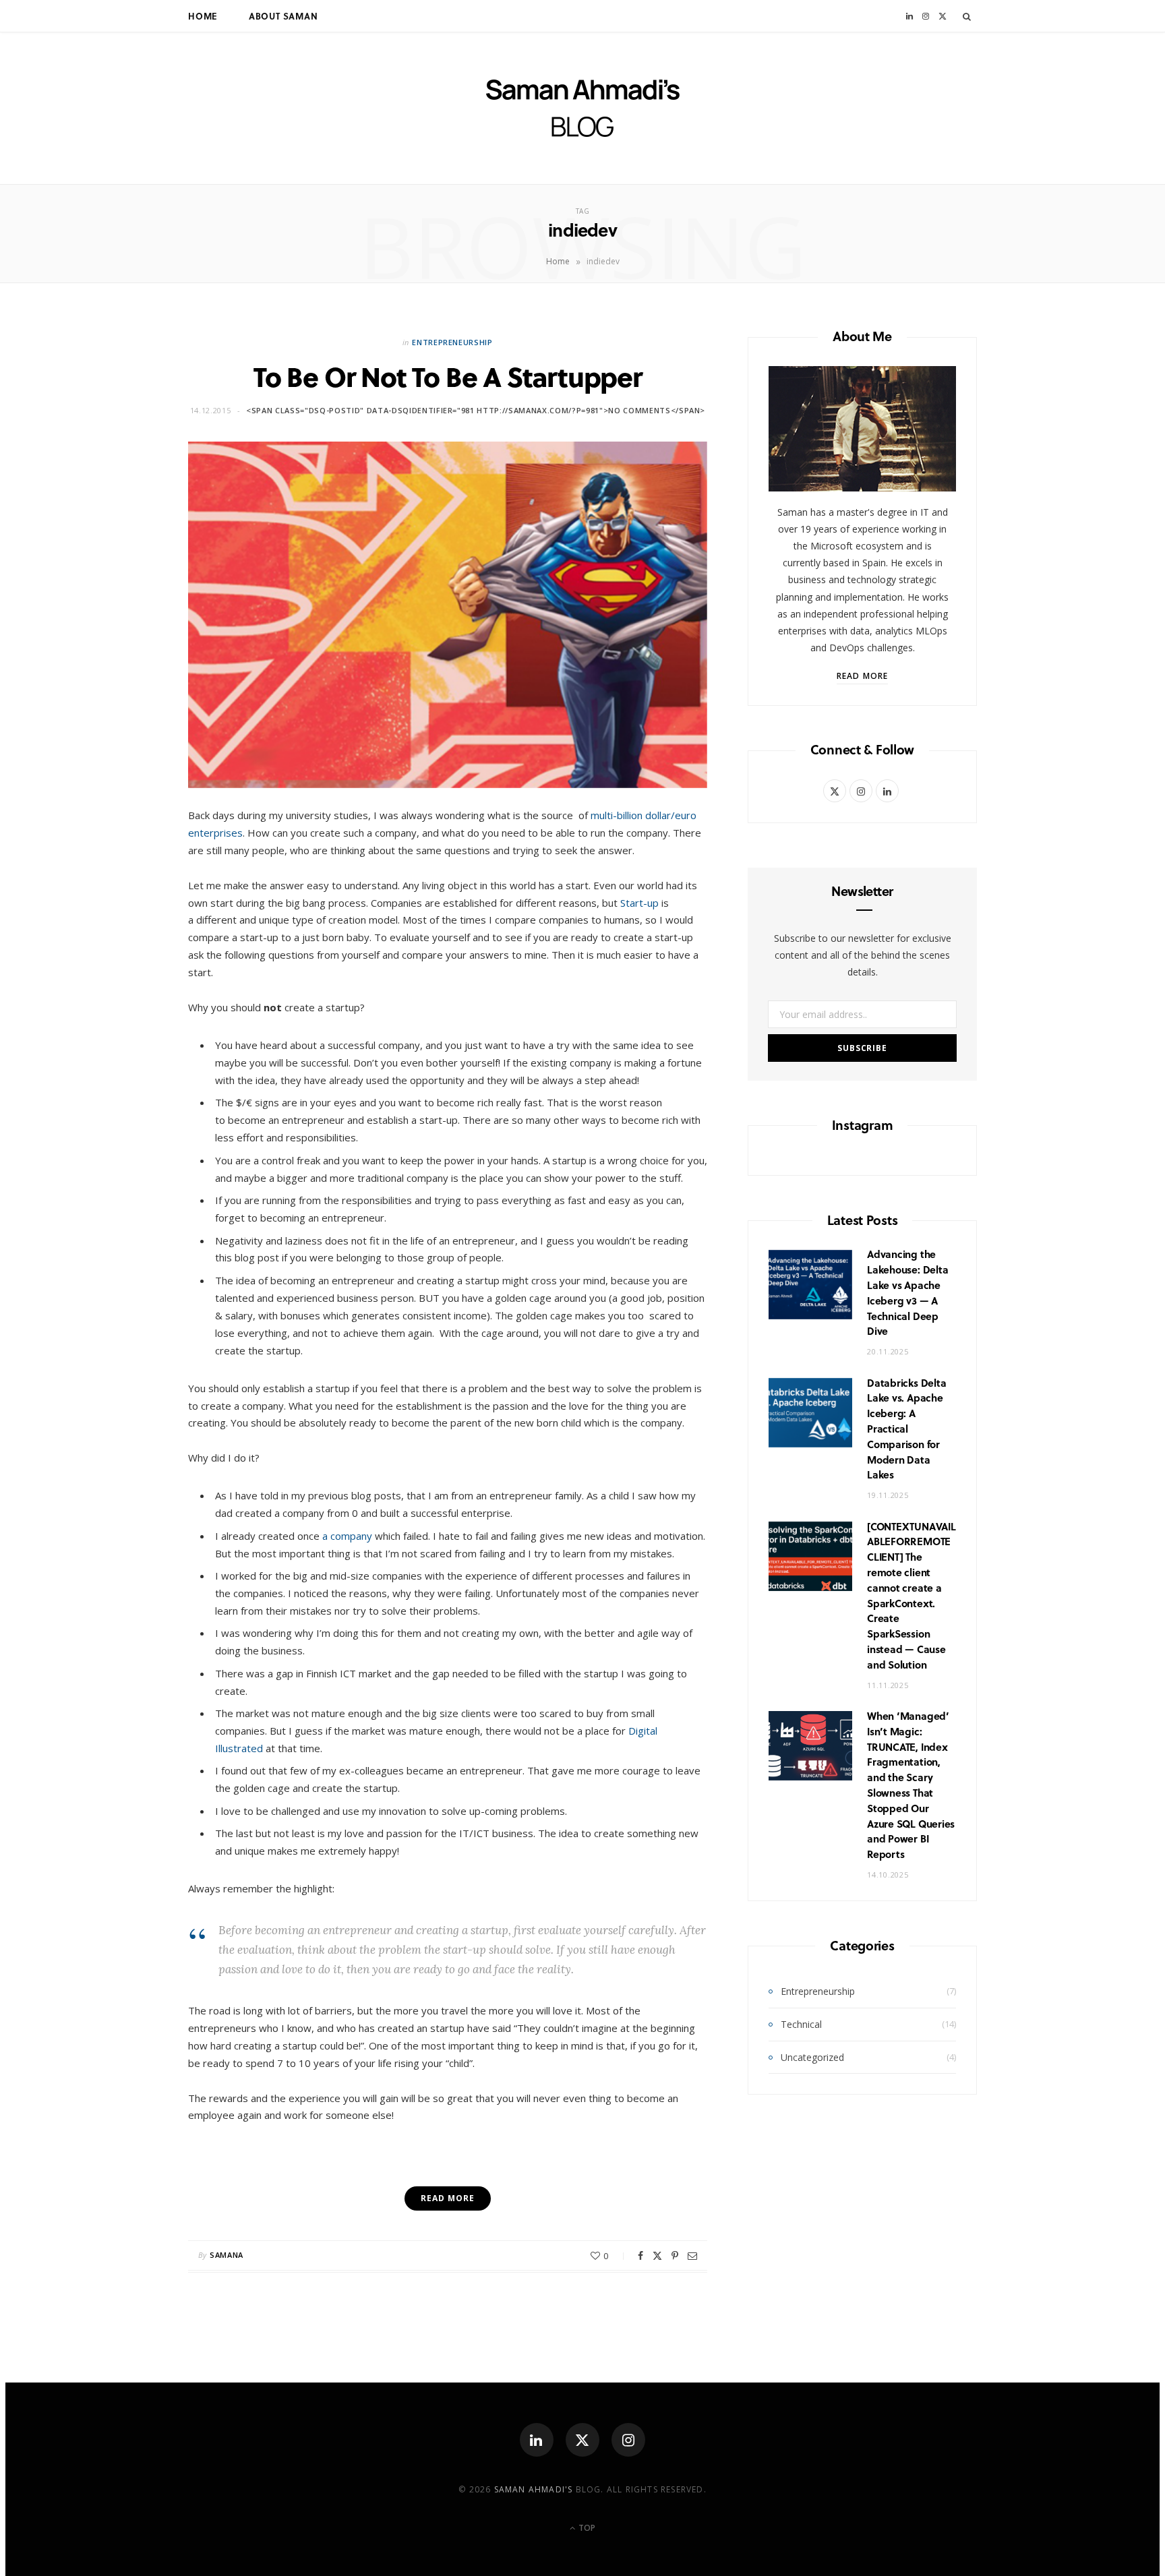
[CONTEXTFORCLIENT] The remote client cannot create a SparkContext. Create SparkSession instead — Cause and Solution (912, 1595)
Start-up (639, 903)
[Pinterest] (675, 2256)
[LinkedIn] (537, 2440)
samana (227, 2255)
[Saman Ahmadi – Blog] (583, 108)
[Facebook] (640, 2256)
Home (203, 16)
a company (346, 1536)
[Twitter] (657, 2256)
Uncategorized (812, 2057)
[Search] (967, 16)
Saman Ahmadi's (534, 2489)
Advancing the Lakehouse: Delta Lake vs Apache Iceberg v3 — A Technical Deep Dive (907, 1292)
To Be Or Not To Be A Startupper (448, 376)
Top (586, 2528)
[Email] (692, 2256)
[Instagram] (628, 2440)
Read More (862, 676)
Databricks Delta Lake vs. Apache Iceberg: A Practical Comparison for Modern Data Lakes (906, 1429)
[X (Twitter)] (582, 2440)
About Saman (283, 16)
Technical (801, 2024)
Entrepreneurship (452, 342)
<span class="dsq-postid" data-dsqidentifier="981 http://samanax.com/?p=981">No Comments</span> (476, 410)
